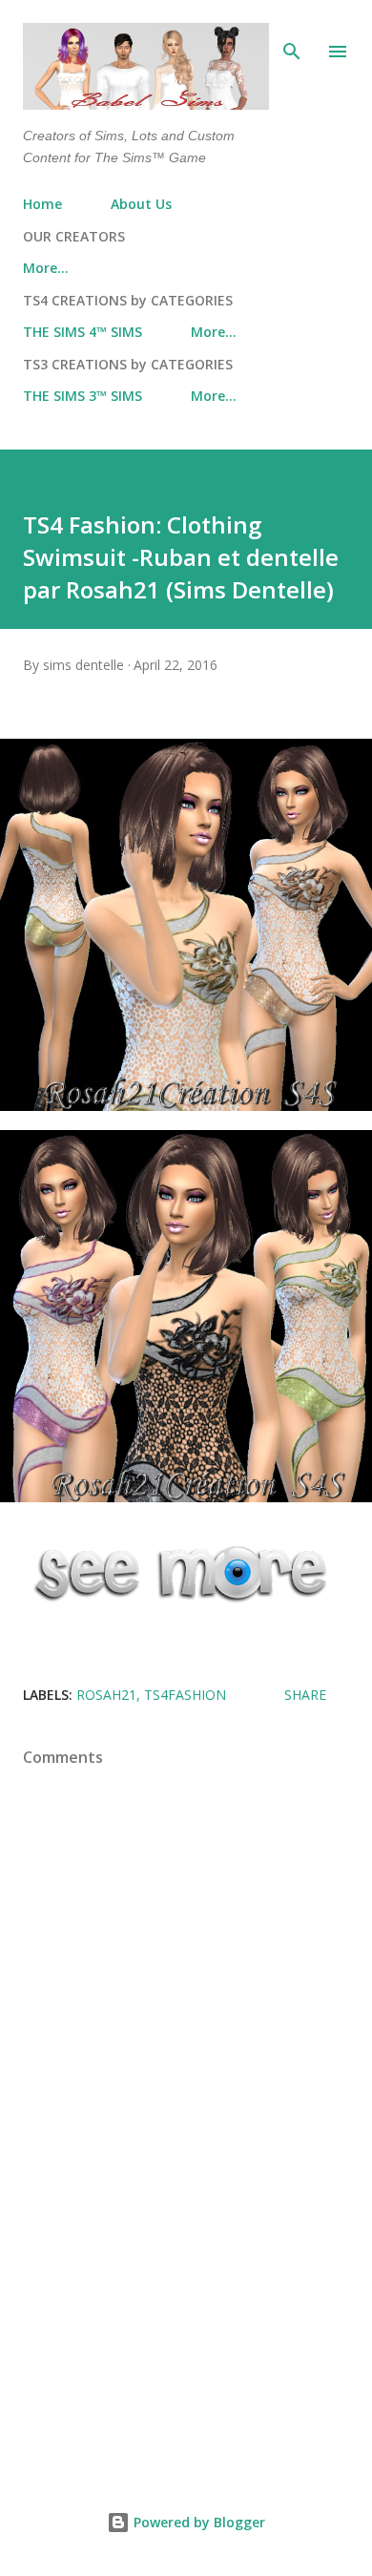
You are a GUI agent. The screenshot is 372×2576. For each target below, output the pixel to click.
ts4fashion (185, 1695)
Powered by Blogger (197, 2522)
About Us (141, 204)
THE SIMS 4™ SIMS (83, 332)
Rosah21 (106, 1695)
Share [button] (305, 1695)
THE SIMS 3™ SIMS (83, 396)
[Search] (292, 34)
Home (42, 204)
